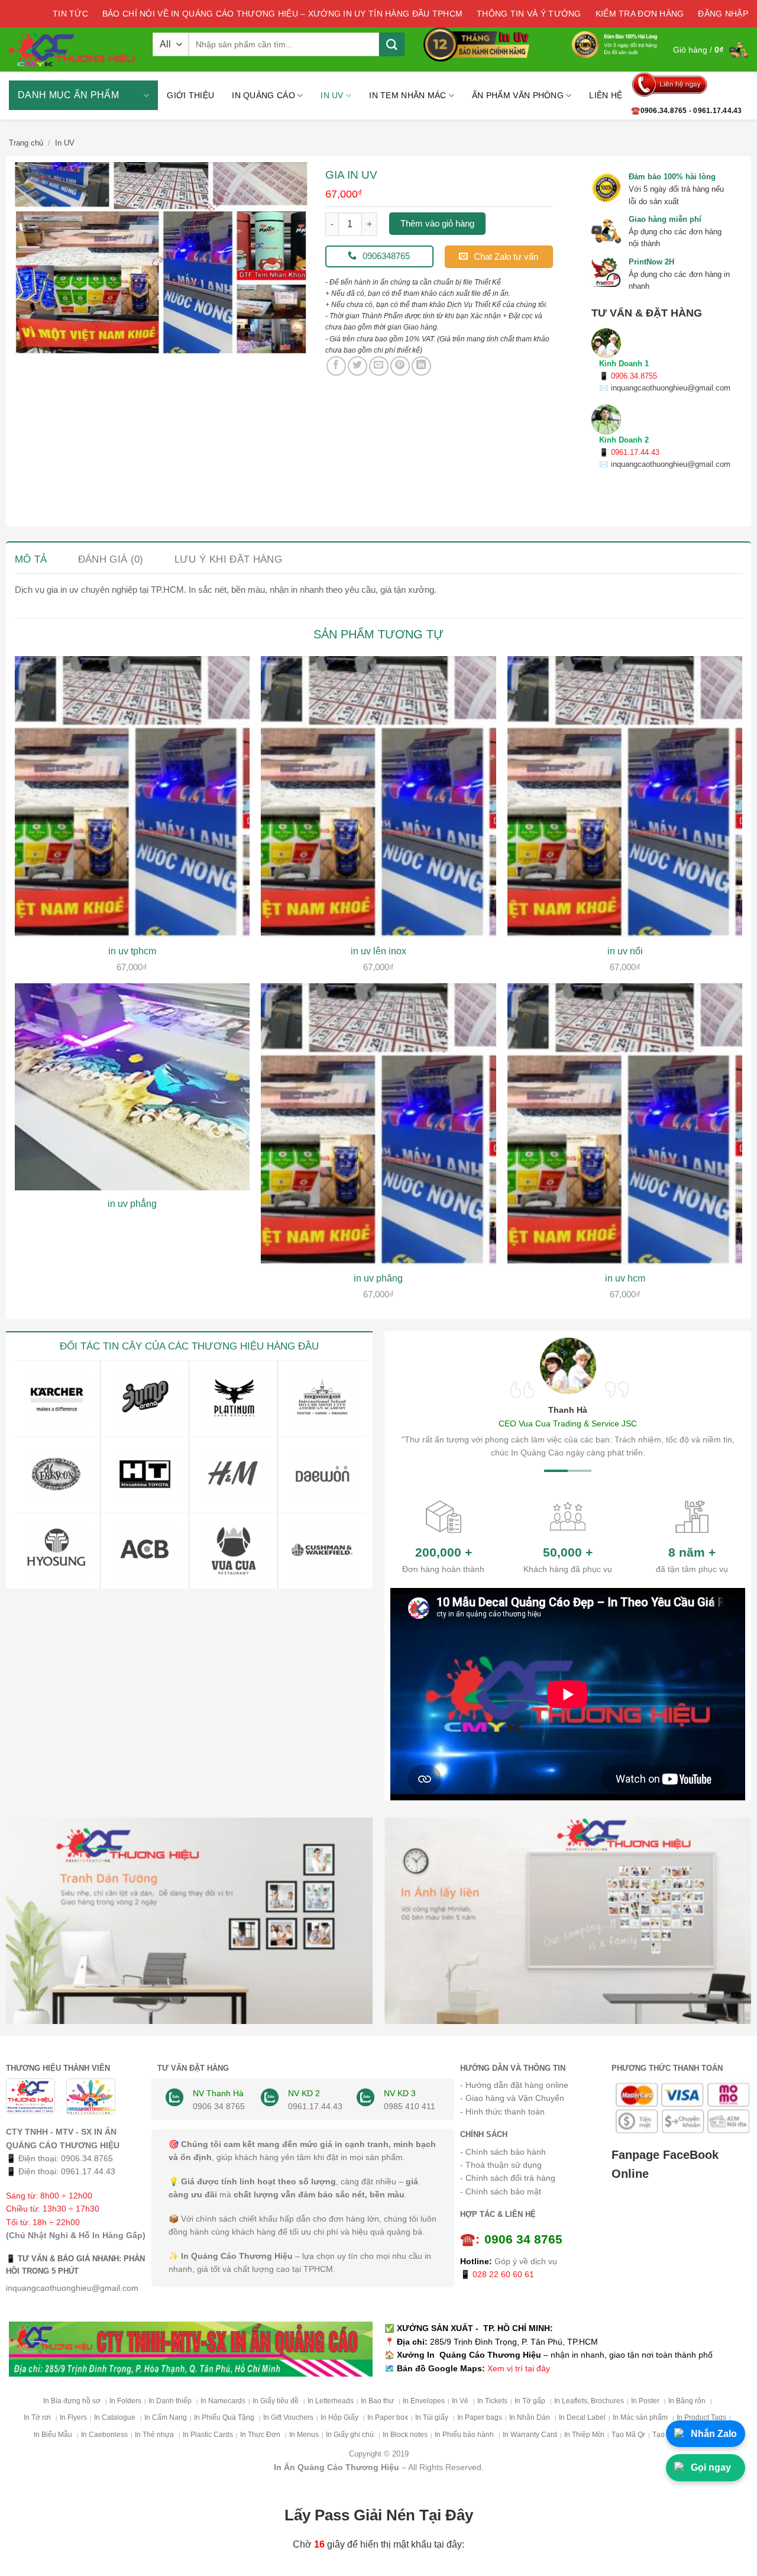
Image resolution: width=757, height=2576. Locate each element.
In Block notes (405, 2435)
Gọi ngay (711, 2467)
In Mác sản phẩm (641, 2417)
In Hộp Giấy (340, 2417)
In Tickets (492, 2401)
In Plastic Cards (208, 2435)
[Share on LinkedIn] (421, 366)
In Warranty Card (530, 2435)
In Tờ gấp (531, 2401)
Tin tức (70, 14)
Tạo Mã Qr (628, 2435)
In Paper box (388, 2417)
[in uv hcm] (625, 1124)
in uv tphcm (132, 951)
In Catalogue (116, 2417)
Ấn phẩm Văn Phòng (518, 95)
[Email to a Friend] (379, 366)
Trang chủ (26, 143)
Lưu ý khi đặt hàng (228, 559)
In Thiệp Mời (584, 2435)
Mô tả (31, 559)
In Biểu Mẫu (54, 2435)
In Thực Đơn (261, 2435)
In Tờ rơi (38, 2417)
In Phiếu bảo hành (465, 2435)
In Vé (461, 2401)
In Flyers (73, 2417)
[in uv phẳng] (132, 1087)
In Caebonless (104, 2435)
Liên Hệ (606, 95)
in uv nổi (625, 951)
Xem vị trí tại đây (519, 2368)
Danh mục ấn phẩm (68, 95)
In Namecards (223, 2401)
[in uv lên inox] (378, 797)
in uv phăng (378, 1278)
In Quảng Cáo (263, 95)
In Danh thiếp (171, 2401)
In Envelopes (424, 2401)
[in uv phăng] (378, 1124)
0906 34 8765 (219, 2106)
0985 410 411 (410, 2106)
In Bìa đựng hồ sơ (73, 2401)
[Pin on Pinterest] (400, 366)
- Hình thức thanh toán (502, 2112)
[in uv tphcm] (132, 797)
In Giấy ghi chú (351, 2435)
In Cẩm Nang (166, 2417)
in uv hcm (625, 1278)
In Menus (304, 2435)
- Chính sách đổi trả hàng (508, 2178)
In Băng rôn (688, 2401)
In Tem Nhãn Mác (407, 95)
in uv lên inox (378, 951)
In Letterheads (331, 2401)
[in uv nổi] (625, 797)
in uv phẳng (132, 1204)
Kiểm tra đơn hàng (640, 14)
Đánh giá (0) (111, 559)
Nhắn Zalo (714, 2434)
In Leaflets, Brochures (589, 2401)
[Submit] (392, 44)
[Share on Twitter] (358, 366)
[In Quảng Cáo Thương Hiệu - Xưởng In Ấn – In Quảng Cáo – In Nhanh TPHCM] (72, 49)
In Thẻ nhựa (155, 2435)
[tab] (31, 559)
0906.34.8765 (87, 2158)
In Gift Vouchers (288, 2417)
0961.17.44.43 (88, 2171)
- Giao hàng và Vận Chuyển (512, 2098)
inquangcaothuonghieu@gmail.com (72, 2288)
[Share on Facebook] (336, 366)
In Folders (125, 2401)
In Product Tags (701, 2417)
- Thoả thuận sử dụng (501, 2165)
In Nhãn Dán (530, 2417)
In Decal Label (582, 2417)
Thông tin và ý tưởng (529, 14)
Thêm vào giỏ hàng (437, 223)
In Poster (646, 2401)
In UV (332, 95)
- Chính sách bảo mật (501, 2191)
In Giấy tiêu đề (276, 2401)
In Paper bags (480, 2417)
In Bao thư (378, 2401)
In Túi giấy (433, 2417)
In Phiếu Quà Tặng (225, 2417)
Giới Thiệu (190, 95)
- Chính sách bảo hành (503, 2152)
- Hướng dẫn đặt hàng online (514, 2085)
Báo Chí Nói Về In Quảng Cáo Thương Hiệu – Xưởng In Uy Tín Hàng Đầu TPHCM (282, 14)
